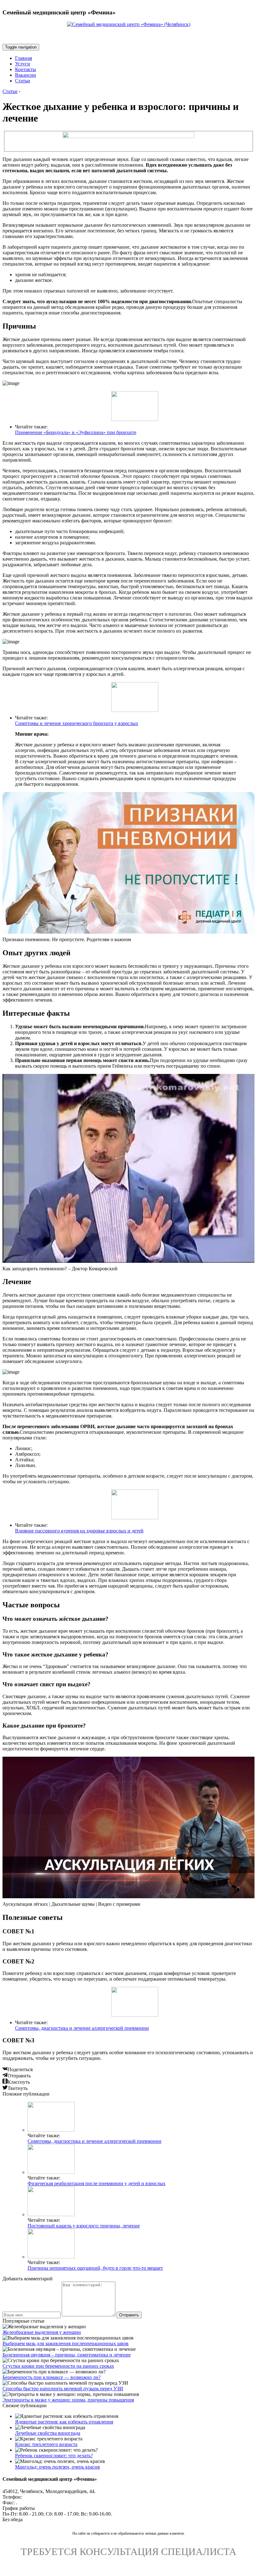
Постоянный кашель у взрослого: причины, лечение (84, 2226)
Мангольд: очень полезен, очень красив (58, 2467)
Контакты (26, 69)
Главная (24, 58)
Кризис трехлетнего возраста (46, 2444)
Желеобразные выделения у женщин (42, 2332)
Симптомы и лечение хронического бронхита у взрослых (77, 723)
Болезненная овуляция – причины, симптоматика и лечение (67, 2355)
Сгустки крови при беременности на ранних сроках (58, 2366)
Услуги (23, 64)
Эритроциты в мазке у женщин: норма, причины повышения (68, 2400)
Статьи (23, 81)
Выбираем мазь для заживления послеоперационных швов (66, 2343)
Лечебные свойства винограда (48, 2433)
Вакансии (26, 75)
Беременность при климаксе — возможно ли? (52, 2377)
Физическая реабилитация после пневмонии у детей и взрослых (97, 2183)
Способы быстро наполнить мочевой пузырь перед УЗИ (63, 2389)
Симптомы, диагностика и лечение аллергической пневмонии (82, 2028)
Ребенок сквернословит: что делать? (54, 2456)
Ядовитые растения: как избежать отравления (64, 2422)
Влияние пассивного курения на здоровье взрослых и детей (79, 1531)
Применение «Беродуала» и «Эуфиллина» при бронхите (76, 432)
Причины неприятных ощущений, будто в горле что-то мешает (95, 2268)
